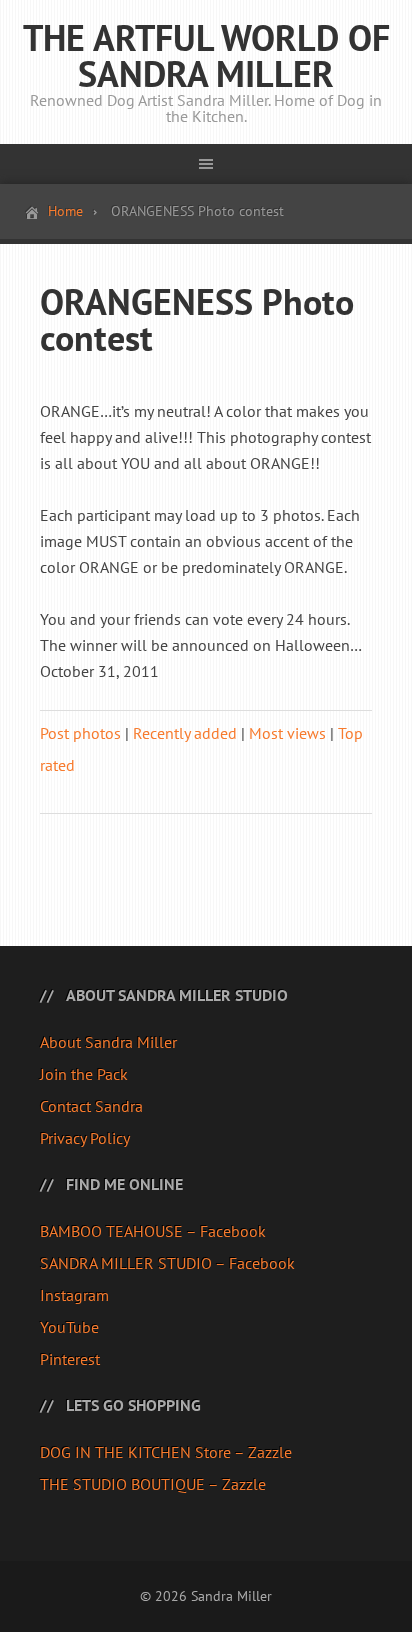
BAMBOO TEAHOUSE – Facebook (153, 1231)
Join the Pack (84, 1074)
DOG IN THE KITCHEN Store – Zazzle (166, 1452)
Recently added (185, 733)
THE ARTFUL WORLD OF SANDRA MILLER (206, 55)
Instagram (74, 1295)
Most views (287, 733)
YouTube (69, 1327)
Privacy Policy (85, 1138)
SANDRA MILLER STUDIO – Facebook (167, 1263)
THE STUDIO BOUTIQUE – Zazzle (153, 1484)
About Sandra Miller (108, 1042)
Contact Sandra (91, 1106)
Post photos (80, 733)
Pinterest (70, 1359)
